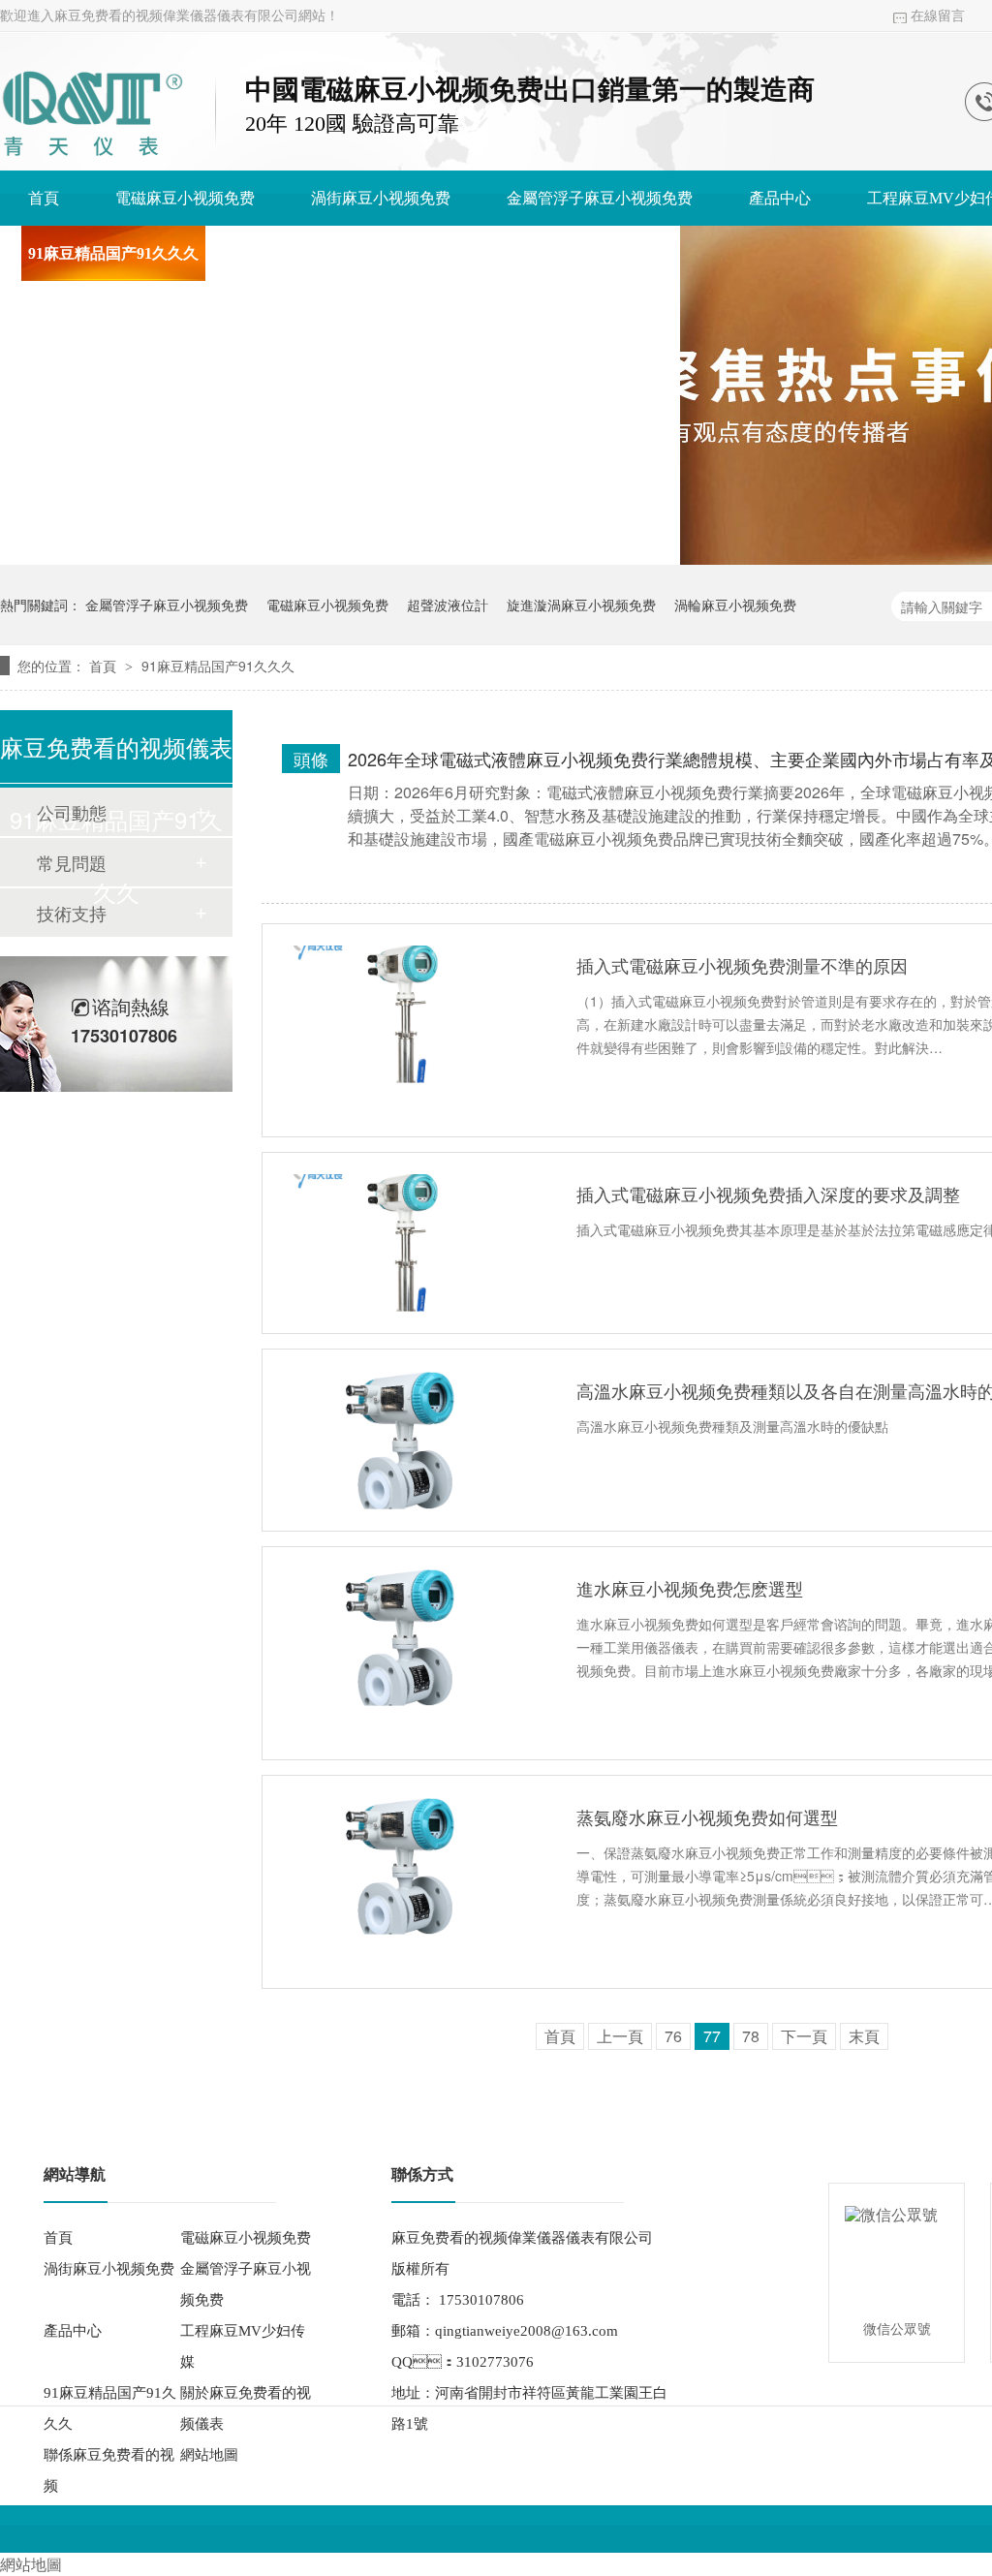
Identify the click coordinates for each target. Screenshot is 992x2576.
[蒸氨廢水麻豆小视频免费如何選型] (406, 1866)
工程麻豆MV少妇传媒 (243, 2346)
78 (751, 2036)
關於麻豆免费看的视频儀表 (348, 253)
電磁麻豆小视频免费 (185, 198)
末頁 (864, 2036)
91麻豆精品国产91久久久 (113, 253)
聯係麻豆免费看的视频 (574, 253)
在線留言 (938, 16)
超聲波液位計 (448, 605)
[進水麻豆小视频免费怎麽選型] (406, 1637)
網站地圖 (209, 2455)
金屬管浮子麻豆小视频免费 (600, 198)
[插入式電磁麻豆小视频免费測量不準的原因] (406, 1014)
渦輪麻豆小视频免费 (735, 605)
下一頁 (804, 2036)
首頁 (44, 198)
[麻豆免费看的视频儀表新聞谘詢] (92, 159)
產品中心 (780, 198)
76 (673, 2036)
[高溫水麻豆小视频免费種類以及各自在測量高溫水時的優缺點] (406, 1440)
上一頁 (620, 2036)
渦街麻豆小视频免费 (381, 198)
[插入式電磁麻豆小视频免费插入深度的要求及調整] (406, 1243)
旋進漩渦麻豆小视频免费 (581, 605)
